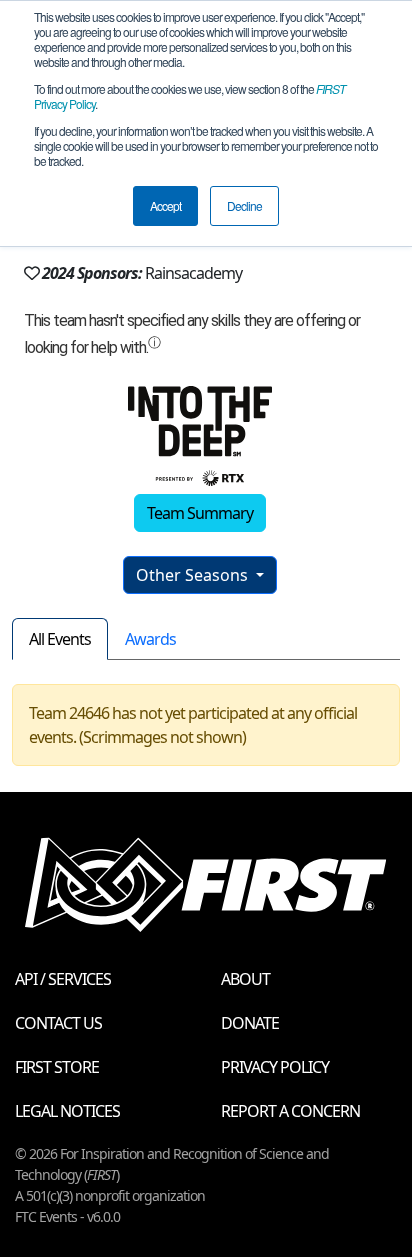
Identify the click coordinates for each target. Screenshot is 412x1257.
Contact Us (58, 1023)
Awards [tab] (150, 639)
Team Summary (200, 513)
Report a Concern (290, 1111)
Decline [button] (244, 205)
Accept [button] (165, 205)
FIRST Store (57, 1067)
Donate (250, 1023)
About (245, 979)
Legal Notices (67, 1111)
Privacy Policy (275, 1067)
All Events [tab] (60, 639)
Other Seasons (194, 575)
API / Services (63, 979)
